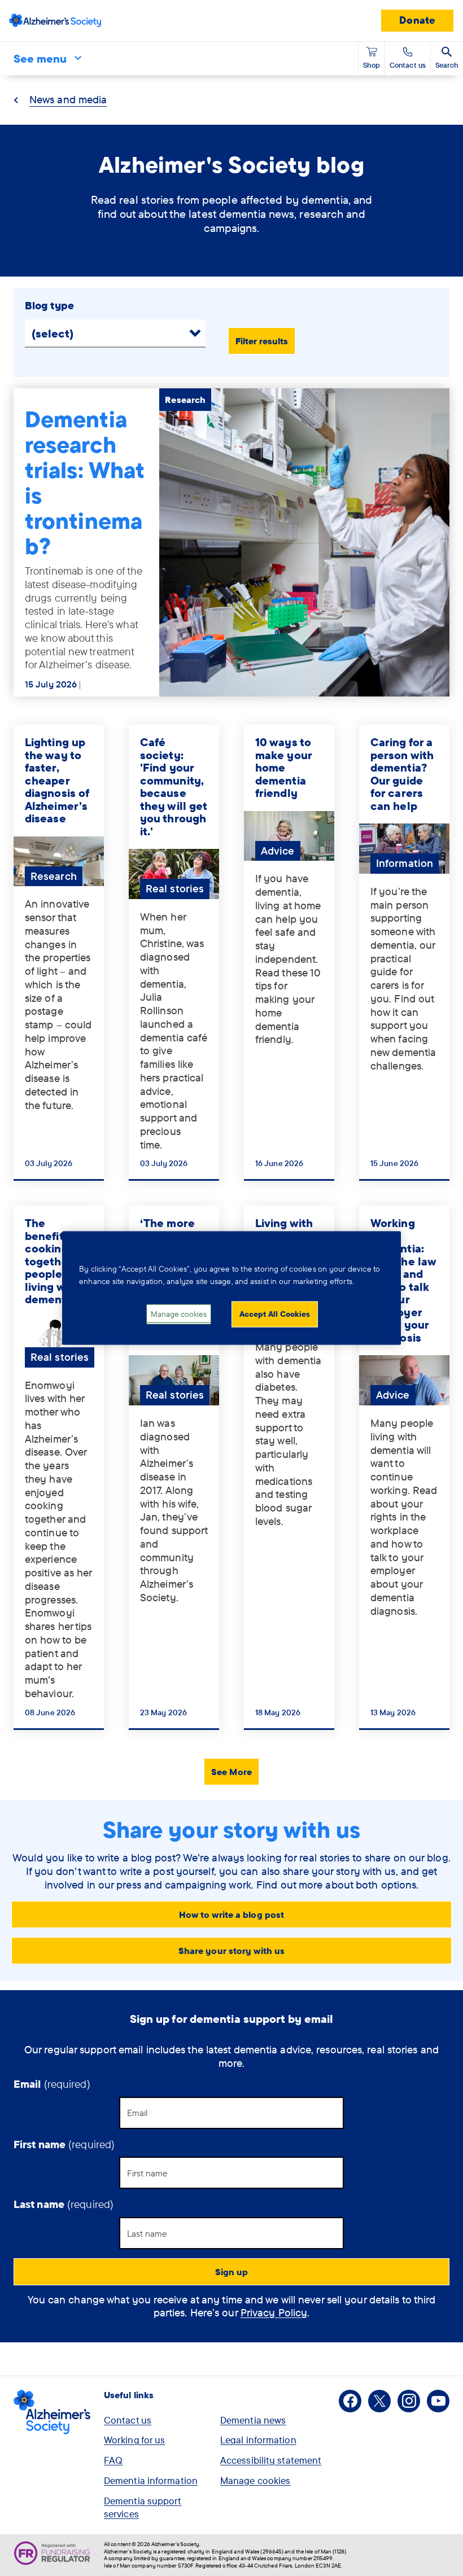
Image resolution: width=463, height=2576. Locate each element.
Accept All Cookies (275, 1314)
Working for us (134, 2440)
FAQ (113, 2460)
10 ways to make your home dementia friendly (283, 767)
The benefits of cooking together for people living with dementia (57, 1261)
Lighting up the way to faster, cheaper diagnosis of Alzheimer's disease (57, 780)
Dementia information (151, 2480)
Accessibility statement (271, 2460)
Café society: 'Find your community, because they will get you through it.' (173, 787)
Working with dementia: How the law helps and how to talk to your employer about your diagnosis (403, 1280)
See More (231, 1772)
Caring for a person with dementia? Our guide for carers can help (402, 774)
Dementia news (253, 2420)
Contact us (128, 2420)
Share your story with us (231, 1951)
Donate (417, 20)
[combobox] (60, 333)
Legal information (258, 2440)
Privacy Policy (274, 2312)
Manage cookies (255, 2480)
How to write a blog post (231, 1915)
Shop (372, 65)
